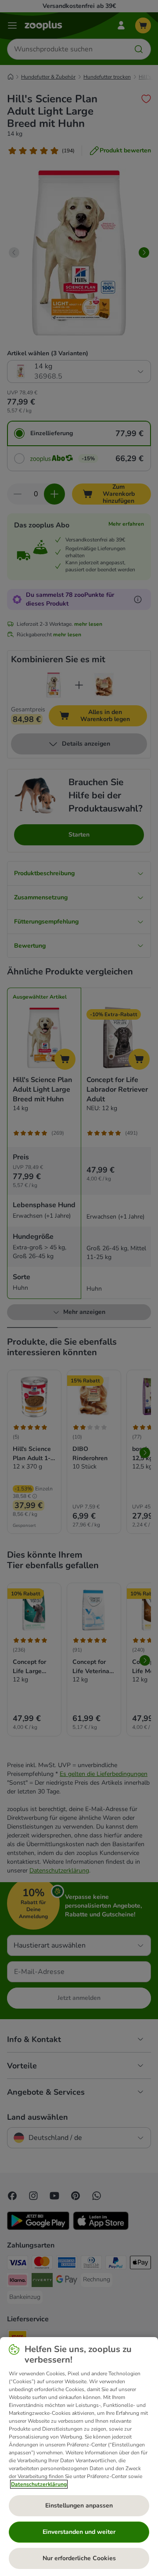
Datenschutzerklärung (39, 2484)
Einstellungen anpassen (79, 2506)
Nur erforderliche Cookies (79, 2558)
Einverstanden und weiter (79, 2532)
